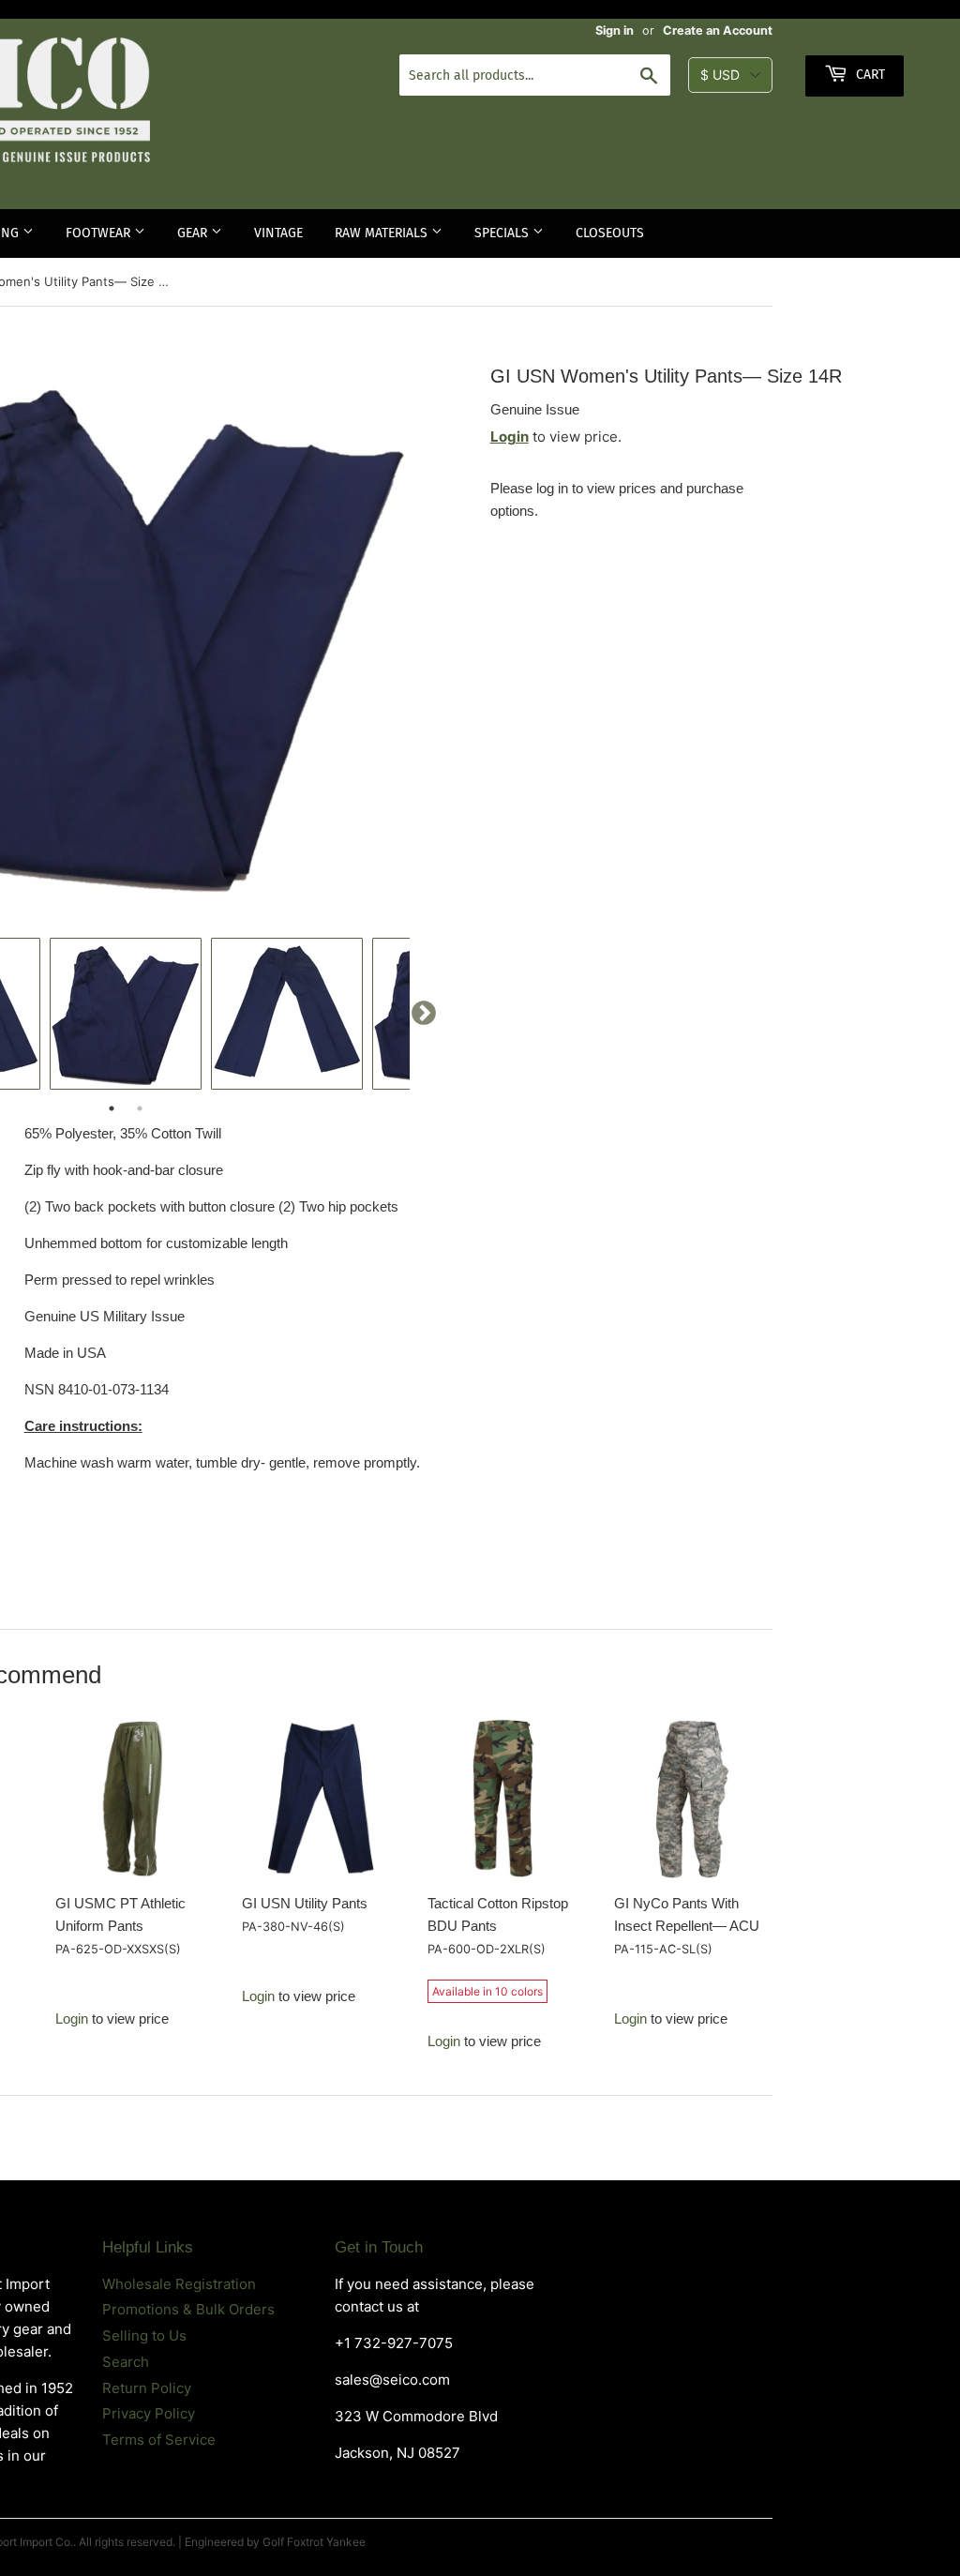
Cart (869, 75)
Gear (194, 233)
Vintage (278, 233)
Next (424, 1014)
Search (126, 2362)
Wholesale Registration (179, 2284)
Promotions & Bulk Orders (188, 2309)
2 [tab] (140, 1108)
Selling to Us (144, 2335)
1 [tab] (112, 1108)
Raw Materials (383, 233)
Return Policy (147, 2388)
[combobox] (535, 75)
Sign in (615, 30)
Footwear (100, 233)
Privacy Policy (149, 2413)
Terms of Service (159, 2440)
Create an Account (718, 30)
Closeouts (610, 233)
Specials (503, 233)
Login (510, 437)
